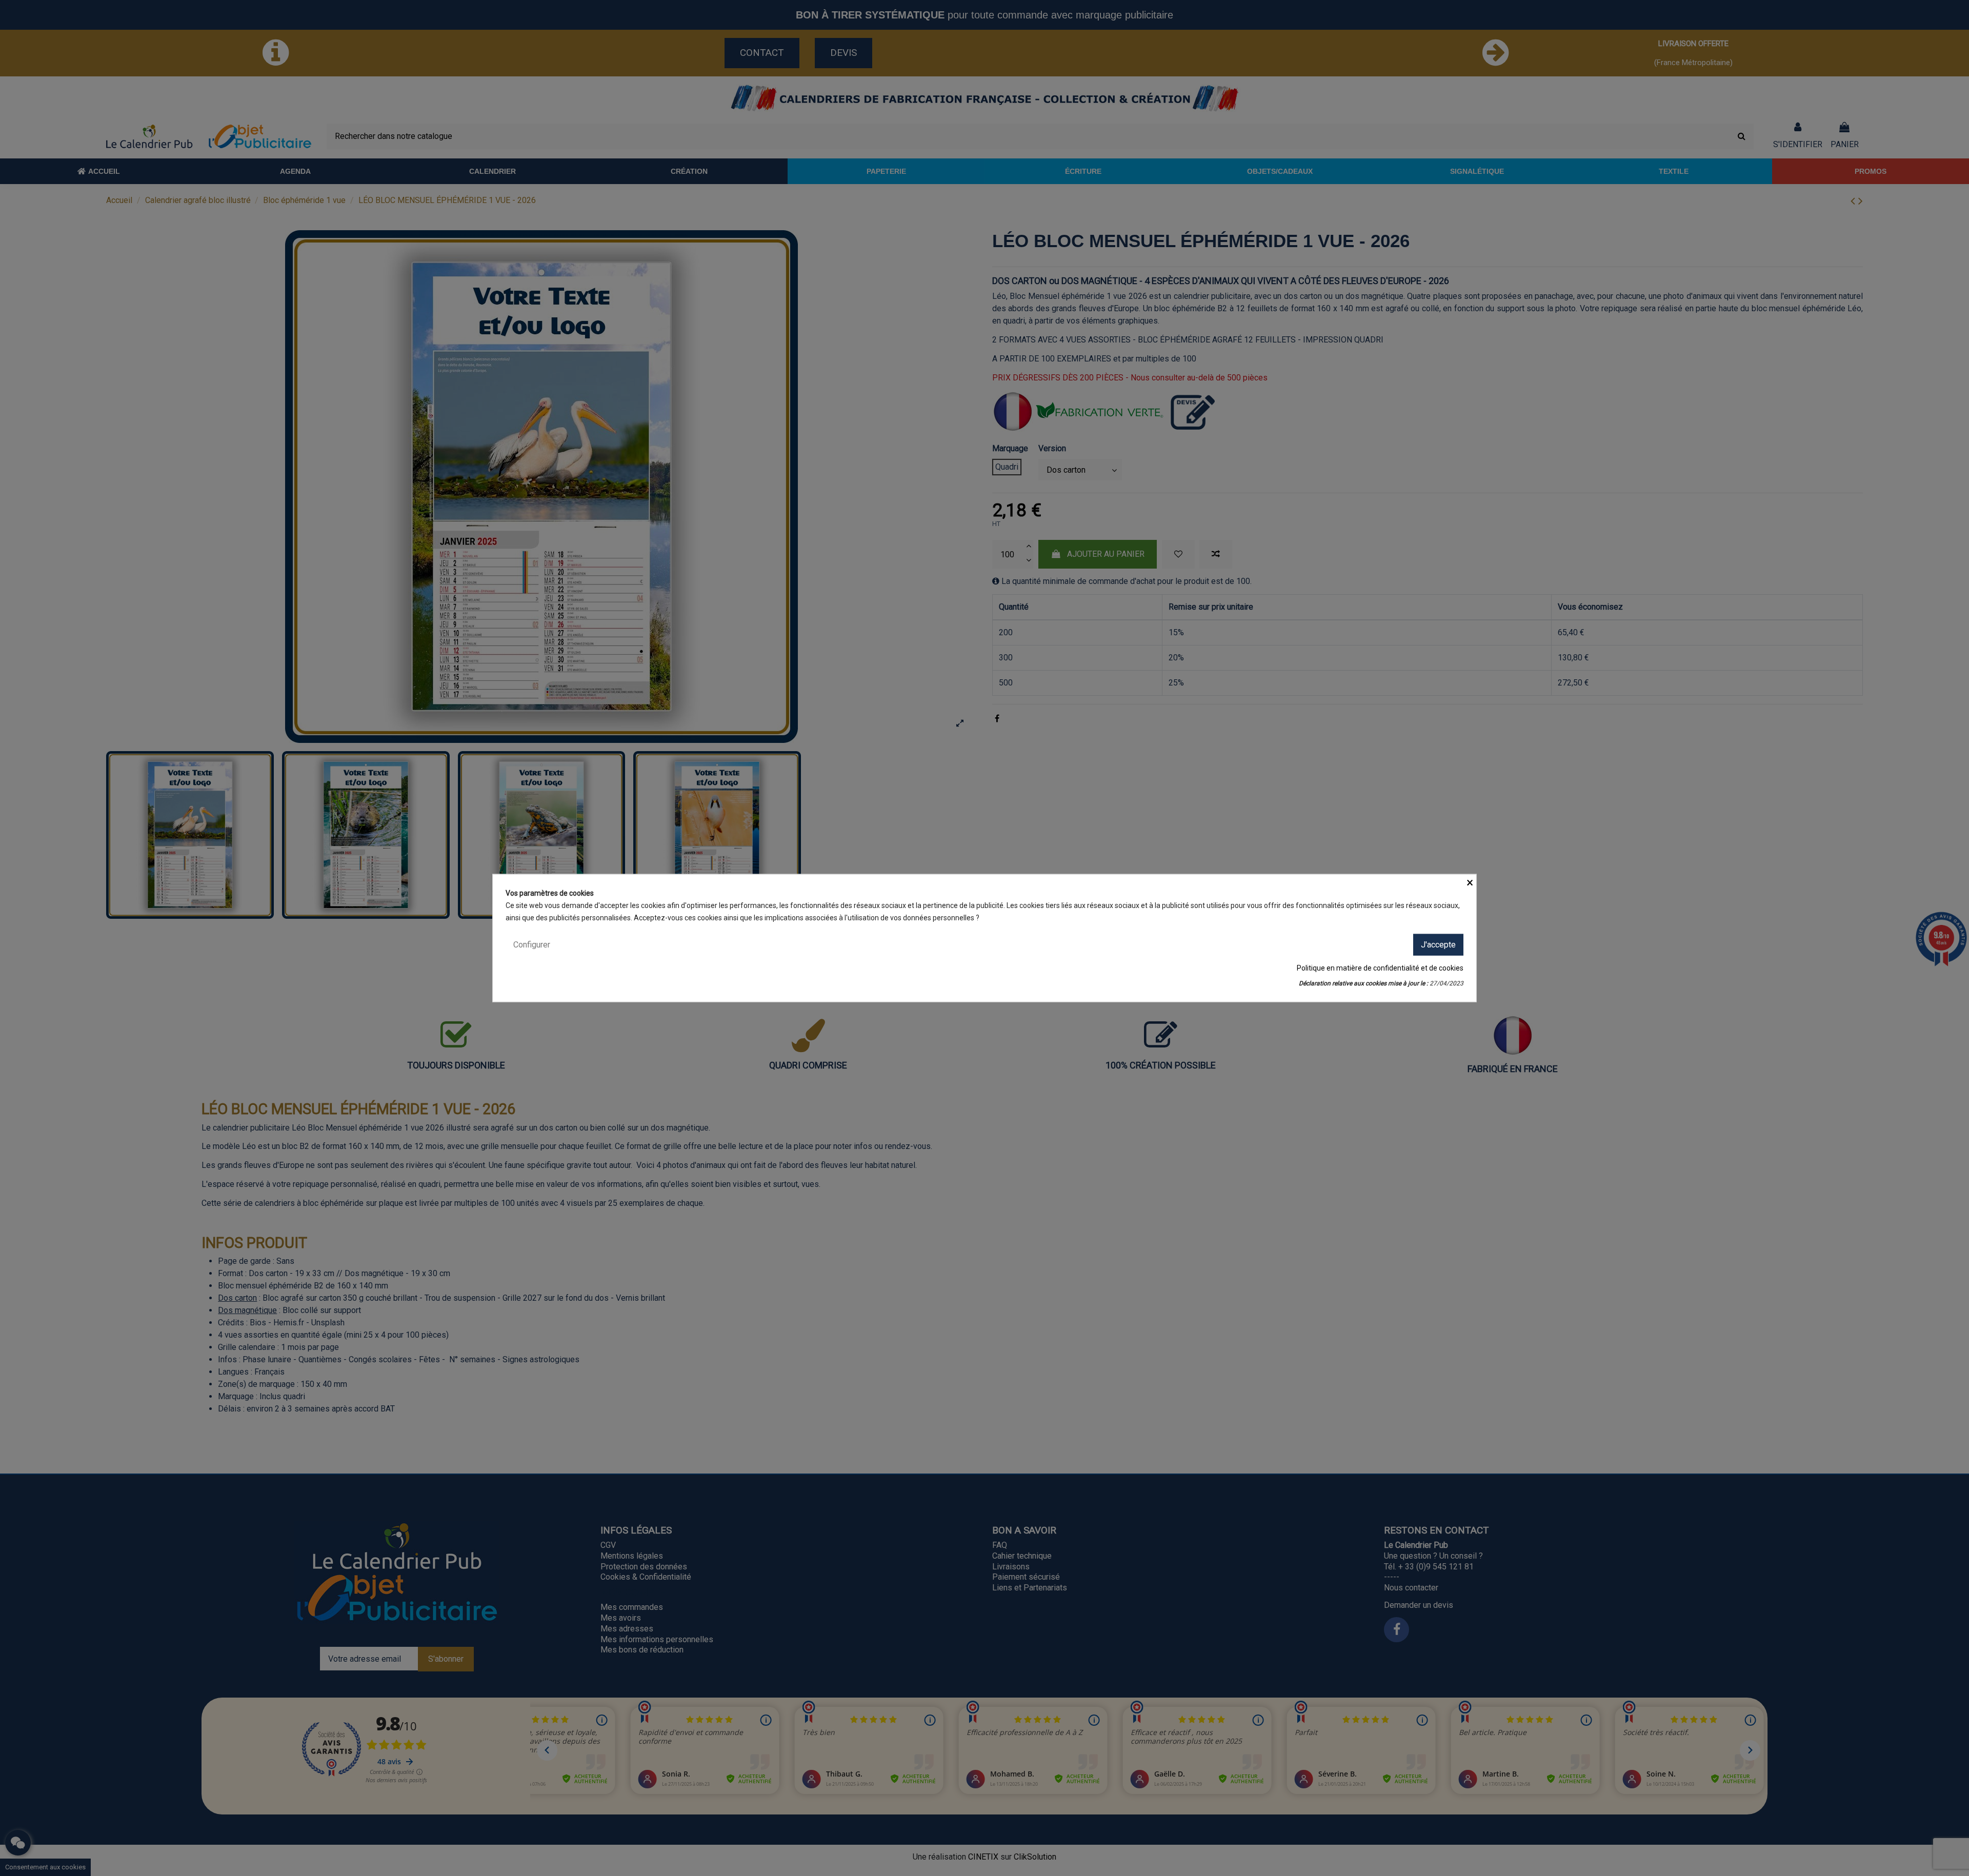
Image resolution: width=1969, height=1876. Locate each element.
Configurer (532, 944)
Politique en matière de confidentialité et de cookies (1380, 968)
